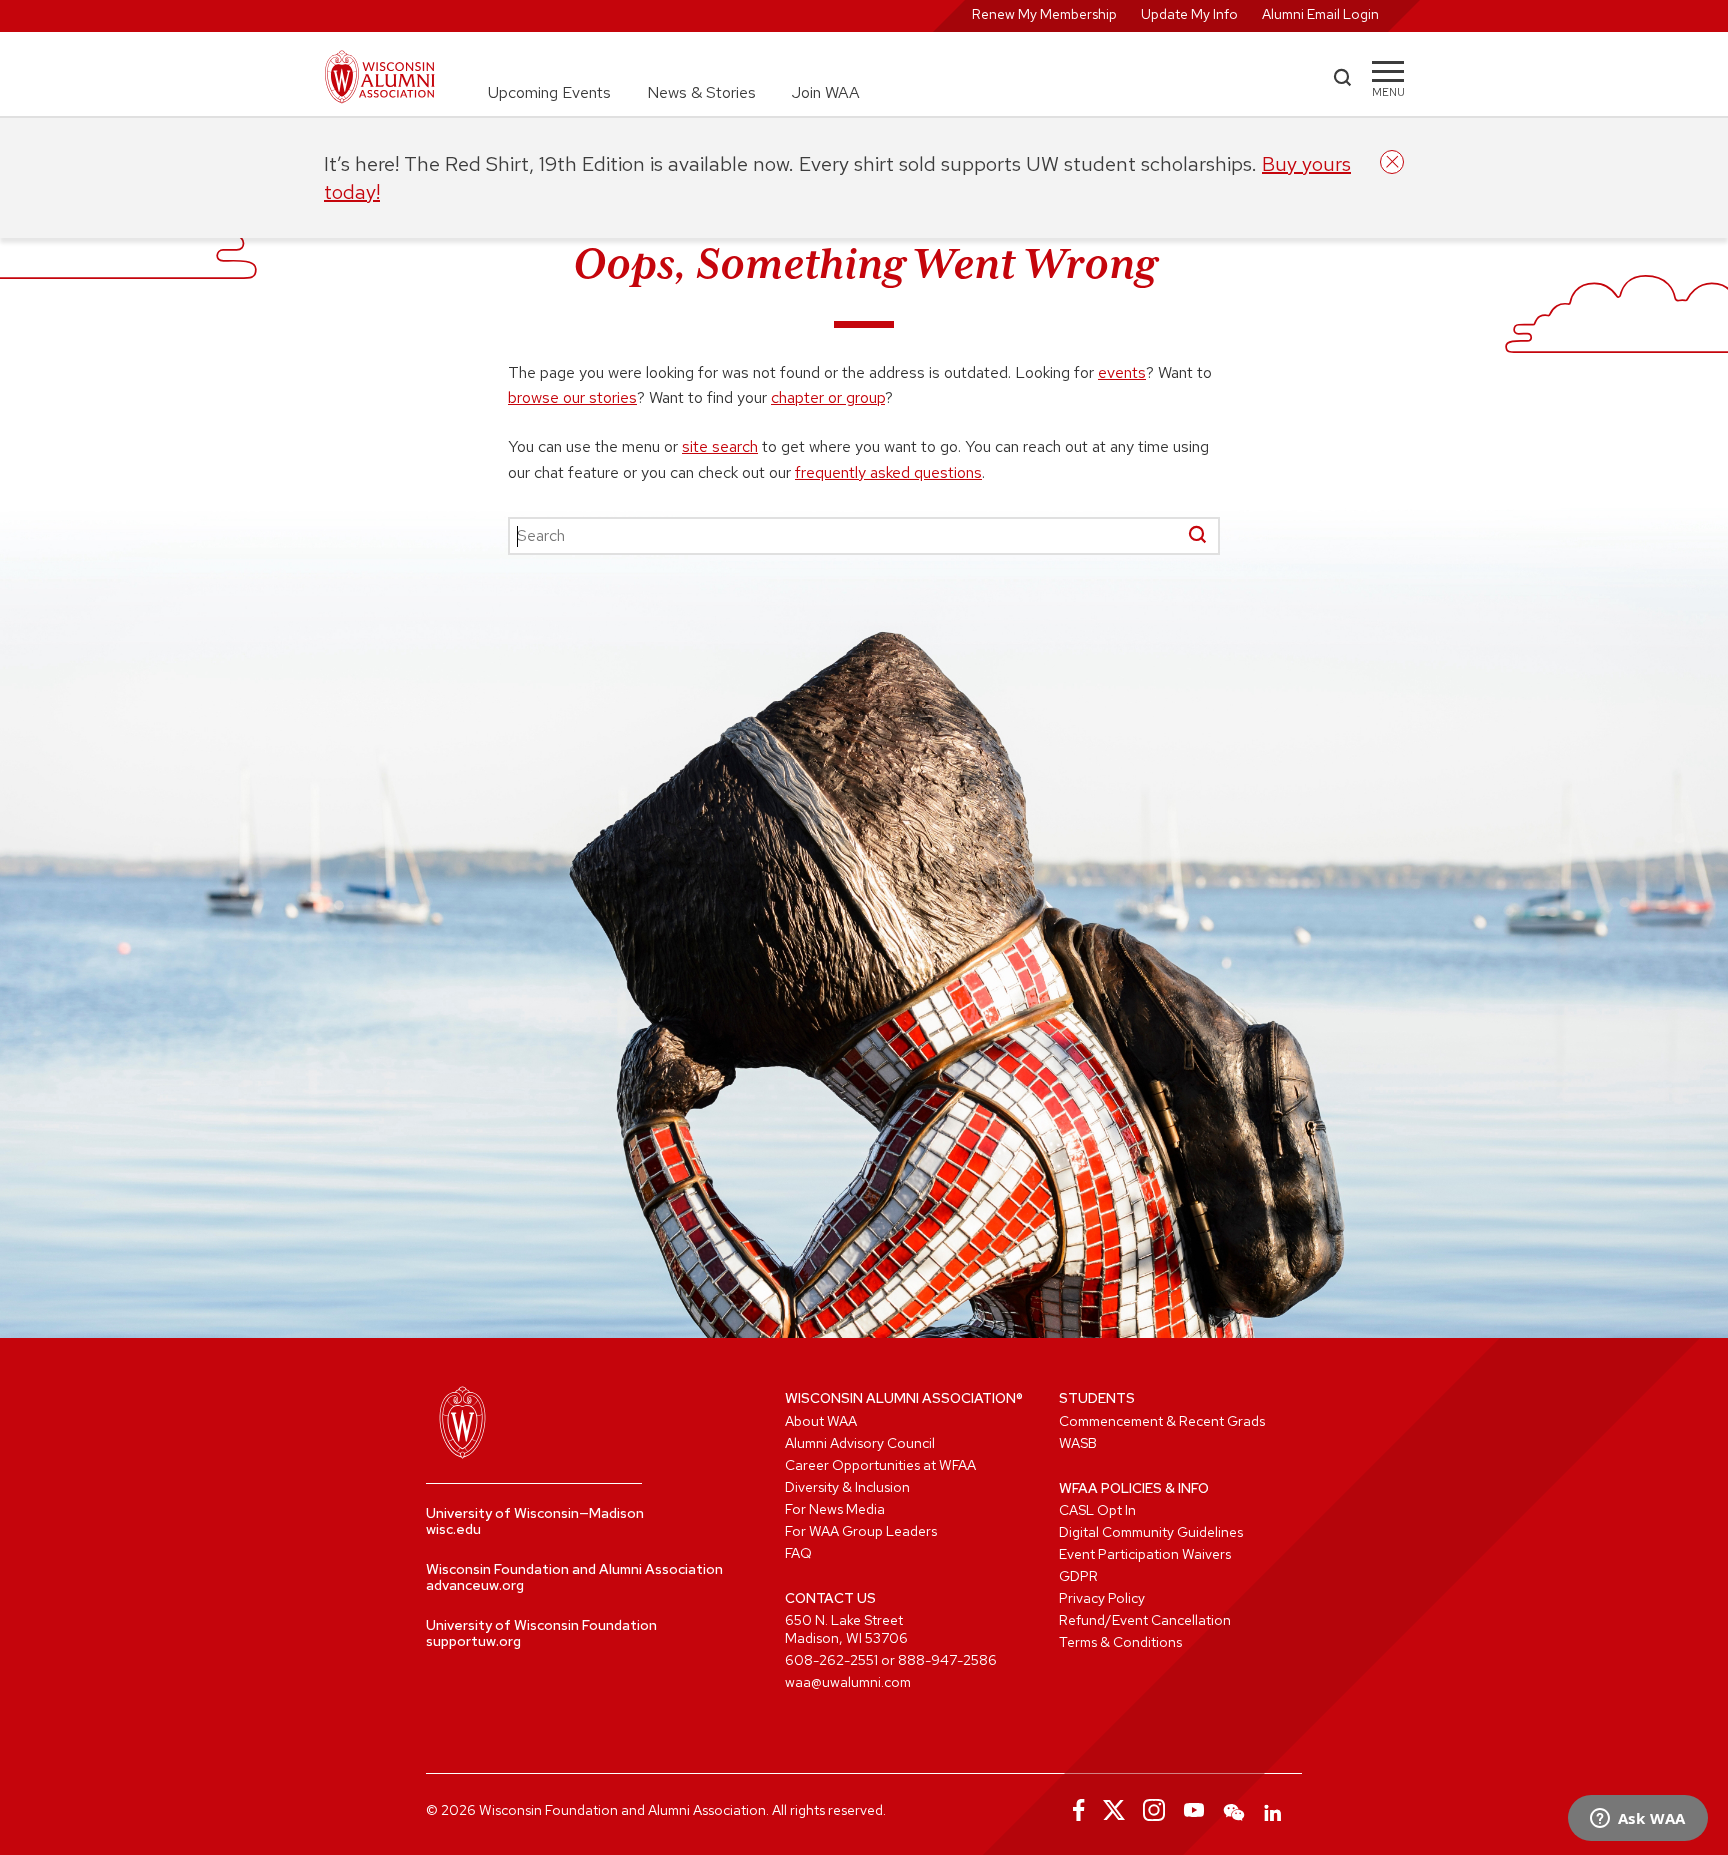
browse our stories (572, 397)
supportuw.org (473, 1641)
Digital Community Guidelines (1151, 1532)
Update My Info (1189, 14)
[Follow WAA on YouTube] (1194, 1810)
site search (720, 446)
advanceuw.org (475, 1585)
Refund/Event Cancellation (1145, 1620)
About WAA (821, 1421)
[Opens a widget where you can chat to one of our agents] (1637, 1820)
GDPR (1078, 1576)
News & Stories (701, 92)
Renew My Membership (1044, 14)
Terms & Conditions (1120, 1642)
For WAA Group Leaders (861, 1531)
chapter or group (828, 397)
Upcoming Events (549, 92)
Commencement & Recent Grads (1162, 1421)
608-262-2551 (831, 1660)
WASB (1078, 1443)
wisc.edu (453, 1529)
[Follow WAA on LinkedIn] (1274, 1810)
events (1122, 372)
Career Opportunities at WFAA (880, 1465)
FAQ (798, 1553)
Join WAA (826, 92)
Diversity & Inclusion (847, 1487)
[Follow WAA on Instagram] (1154, 1810)
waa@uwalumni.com (848, 1682)
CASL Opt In (1097, 1510)
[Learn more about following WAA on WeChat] (1234, 1810)
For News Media (835, 1509)
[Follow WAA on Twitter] (1114, 1810)
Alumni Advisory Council (860, 1443)
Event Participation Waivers (1145, 1554)
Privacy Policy (1102, 1598)
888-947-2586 (947, 1660)
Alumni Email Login (1320, 14)
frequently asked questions (888, 472)
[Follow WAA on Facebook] (1074, 1810)
